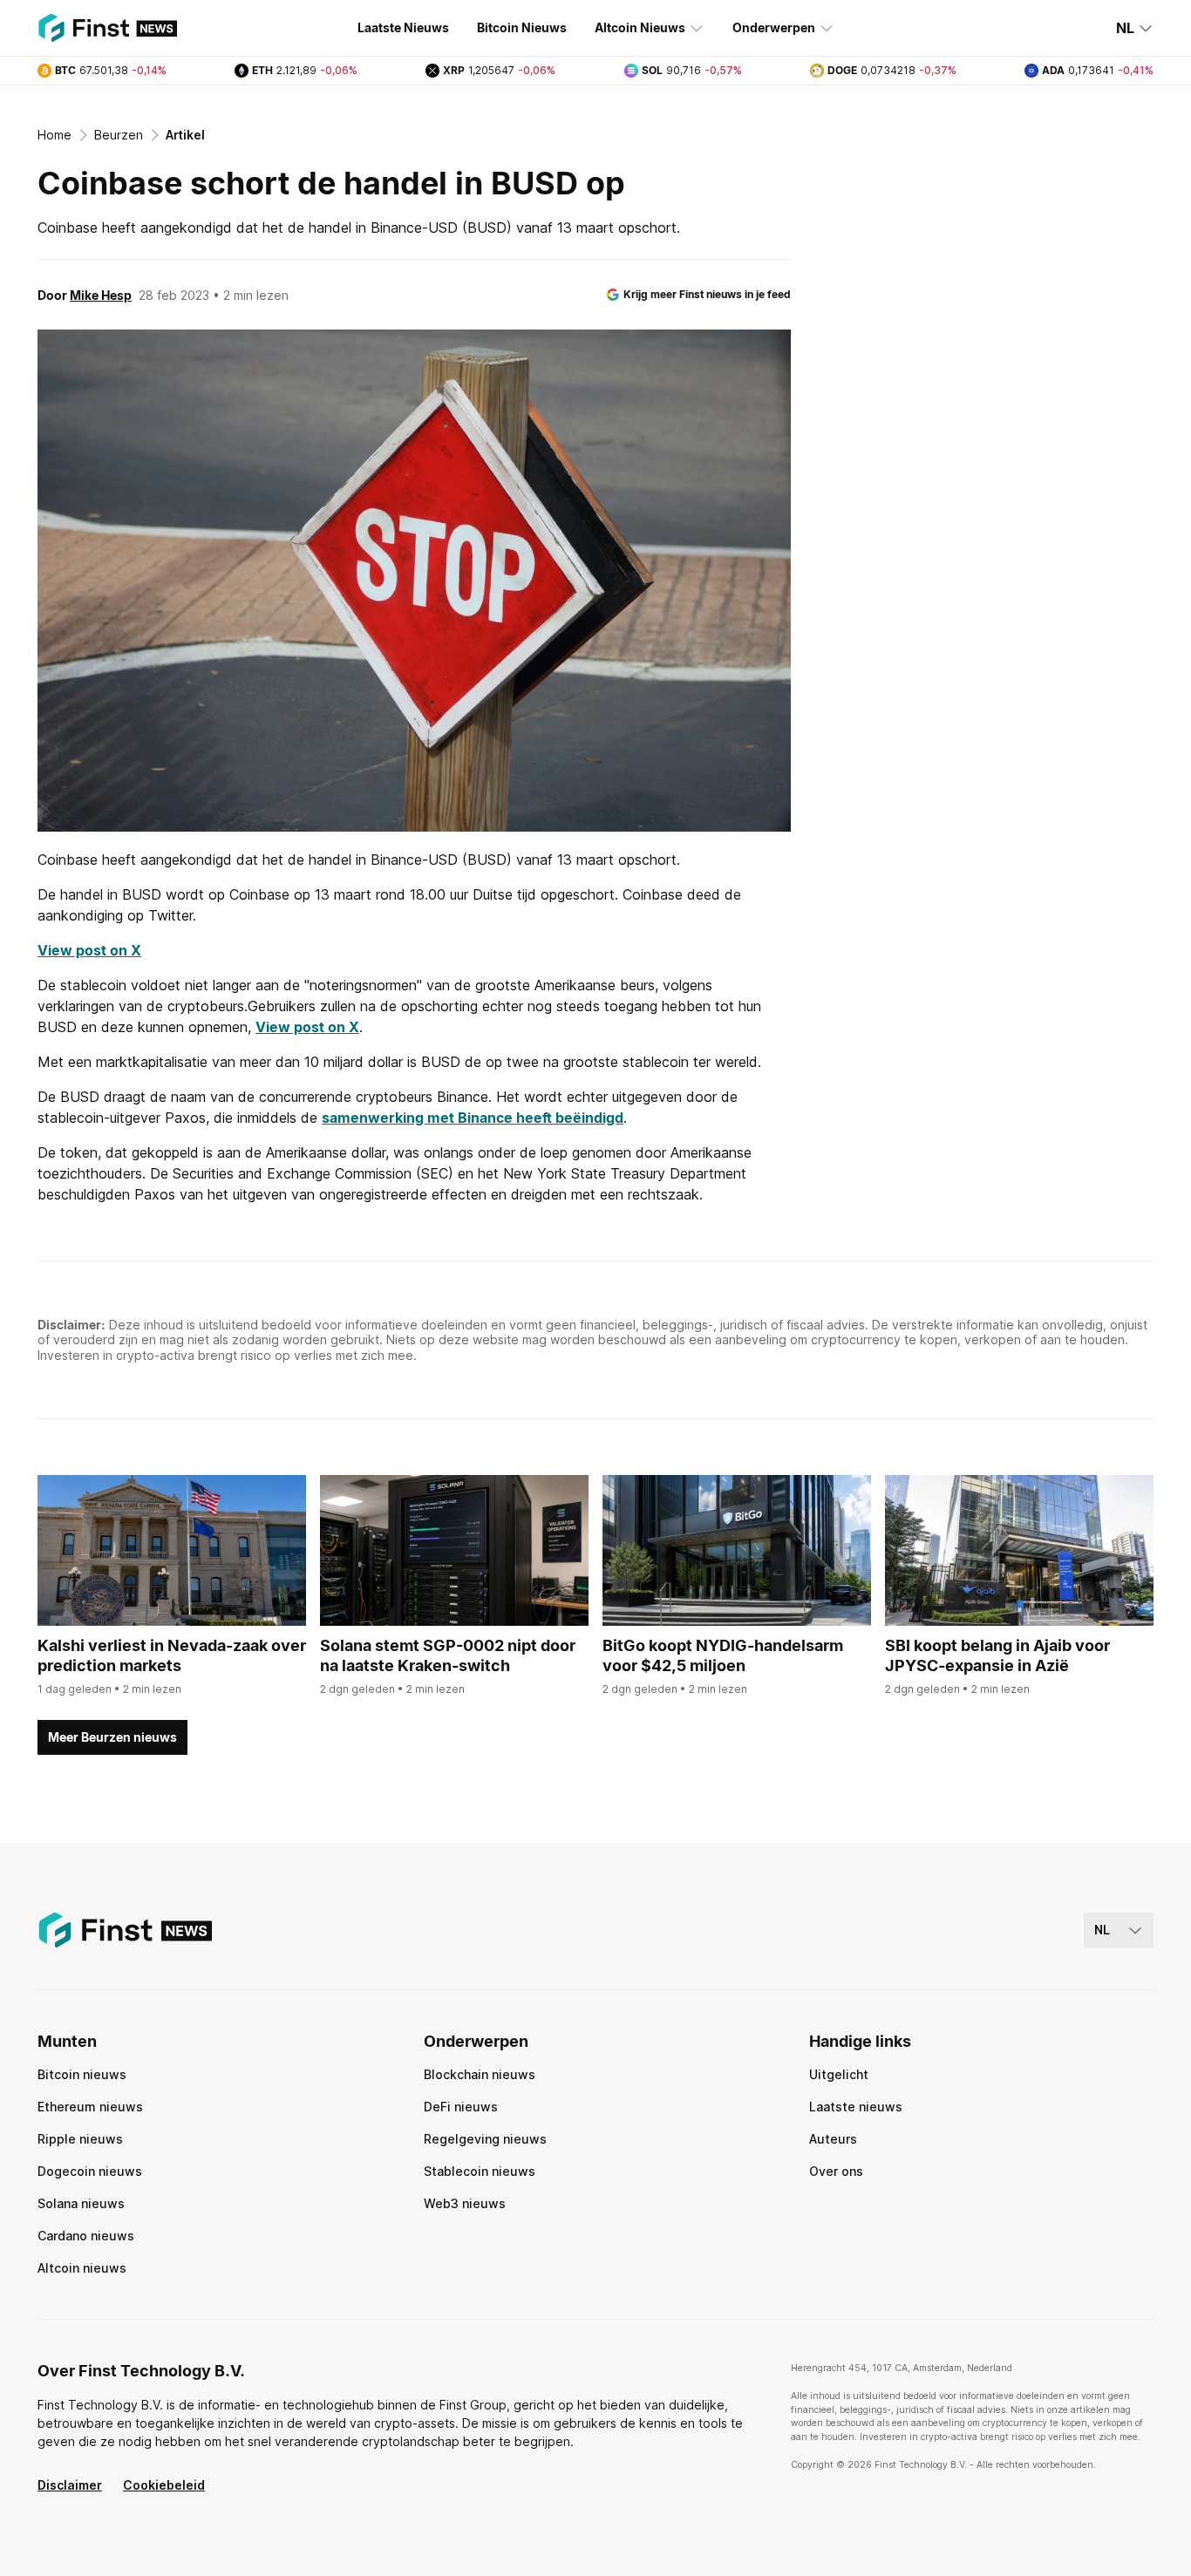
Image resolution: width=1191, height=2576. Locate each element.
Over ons (836, 2171)
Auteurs (833, 2139)
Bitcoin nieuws (82, 2074)
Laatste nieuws (856, 2107)
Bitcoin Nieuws (522, 27)
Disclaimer (70, 2485)
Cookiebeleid (164, 2485)
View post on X (89, 950)
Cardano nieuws (86, 2236)
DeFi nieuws (461, 2107)
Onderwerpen (774, 27)
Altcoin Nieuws (640, 27)
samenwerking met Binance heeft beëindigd (473, 1118)
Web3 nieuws (465, 2203)
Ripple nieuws (80, 2139)
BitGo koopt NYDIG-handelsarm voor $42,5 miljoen (723, 1655)
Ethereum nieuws (90, 2107)
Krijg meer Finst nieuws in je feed (707, 294)
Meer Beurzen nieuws (112, 1737)
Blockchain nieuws (480, 2074)
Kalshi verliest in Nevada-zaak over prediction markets (172, 1655)
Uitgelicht (839, 2074)
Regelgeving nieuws (485, 2139)
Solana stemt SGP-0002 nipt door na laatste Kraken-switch (448, 1655)
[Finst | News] (107, 28)
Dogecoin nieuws (90, 2171)
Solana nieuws (81, 2203)
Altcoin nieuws (82, 2268)
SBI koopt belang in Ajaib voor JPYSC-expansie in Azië (997, 1655)
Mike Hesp (101, 295)
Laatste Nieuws (403, 27)
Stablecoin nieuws (480, 2171)
